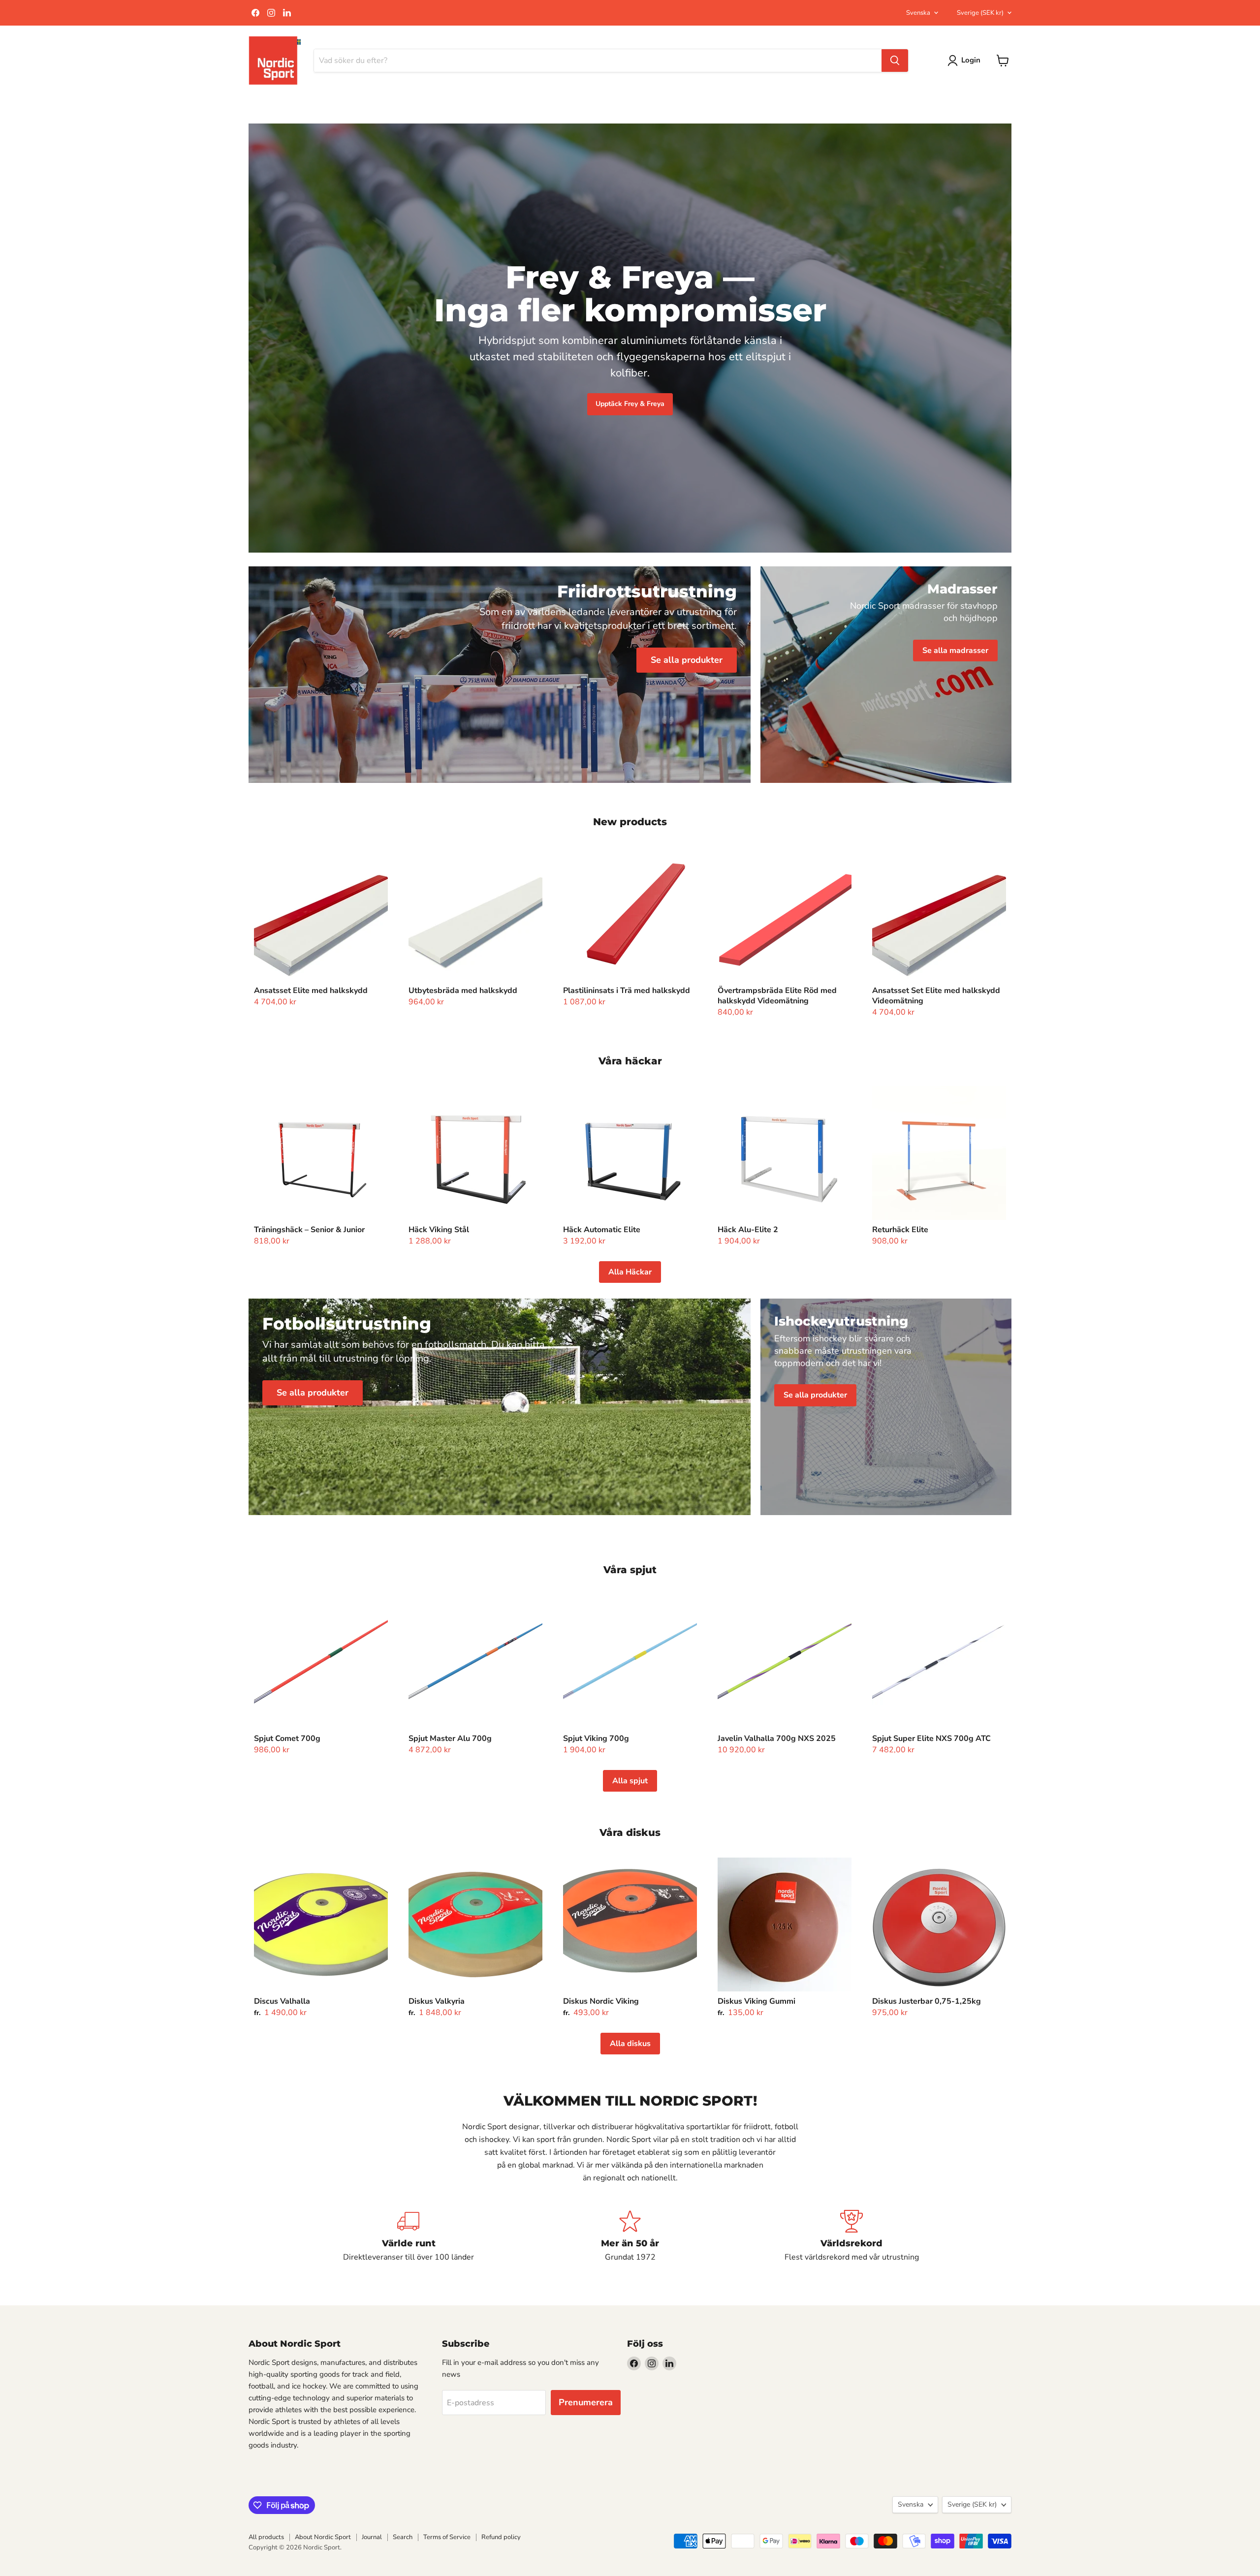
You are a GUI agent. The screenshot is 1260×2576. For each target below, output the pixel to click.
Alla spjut (630, 1781)
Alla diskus (630, 2044)
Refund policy (501, 2537)
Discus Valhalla (282, 2001)
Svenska (918, 13)
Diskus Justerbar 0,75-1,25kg (927, 2001)
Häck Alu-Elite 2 (748, 1230)
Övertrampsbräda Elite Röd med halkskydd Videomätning (777, 996)
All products (266, 2537)
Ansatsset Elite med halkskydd (311, 991)
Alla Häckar (630, 1272)
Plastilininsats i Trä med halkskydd (627, 991)
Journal (372, 2537)
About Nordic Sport (323, 2537)
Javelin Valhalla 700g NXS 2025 (777, 1738)
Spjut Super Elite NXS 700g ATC (931, 1738)
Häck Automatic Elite (602, 1230)
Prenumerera (586, 2402)
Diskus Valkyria (437, 2001)
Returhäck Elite (900, 1230)
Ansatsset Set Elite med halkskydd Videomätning (936, 996)
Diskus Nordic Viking (601, 2001)
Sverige (980, 13)
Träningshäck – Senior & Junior (309, 1230)
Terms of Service (447, 2537)
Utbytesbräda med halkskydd (463, 991)
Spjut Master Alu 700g (450, 1738)
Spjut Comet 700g (287, 1738)
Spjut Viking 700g (596, 1738)
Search (403, 2537)
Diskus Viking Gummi (756, 2001)
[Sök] (895, 61)
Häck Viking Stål (439, 1230)
